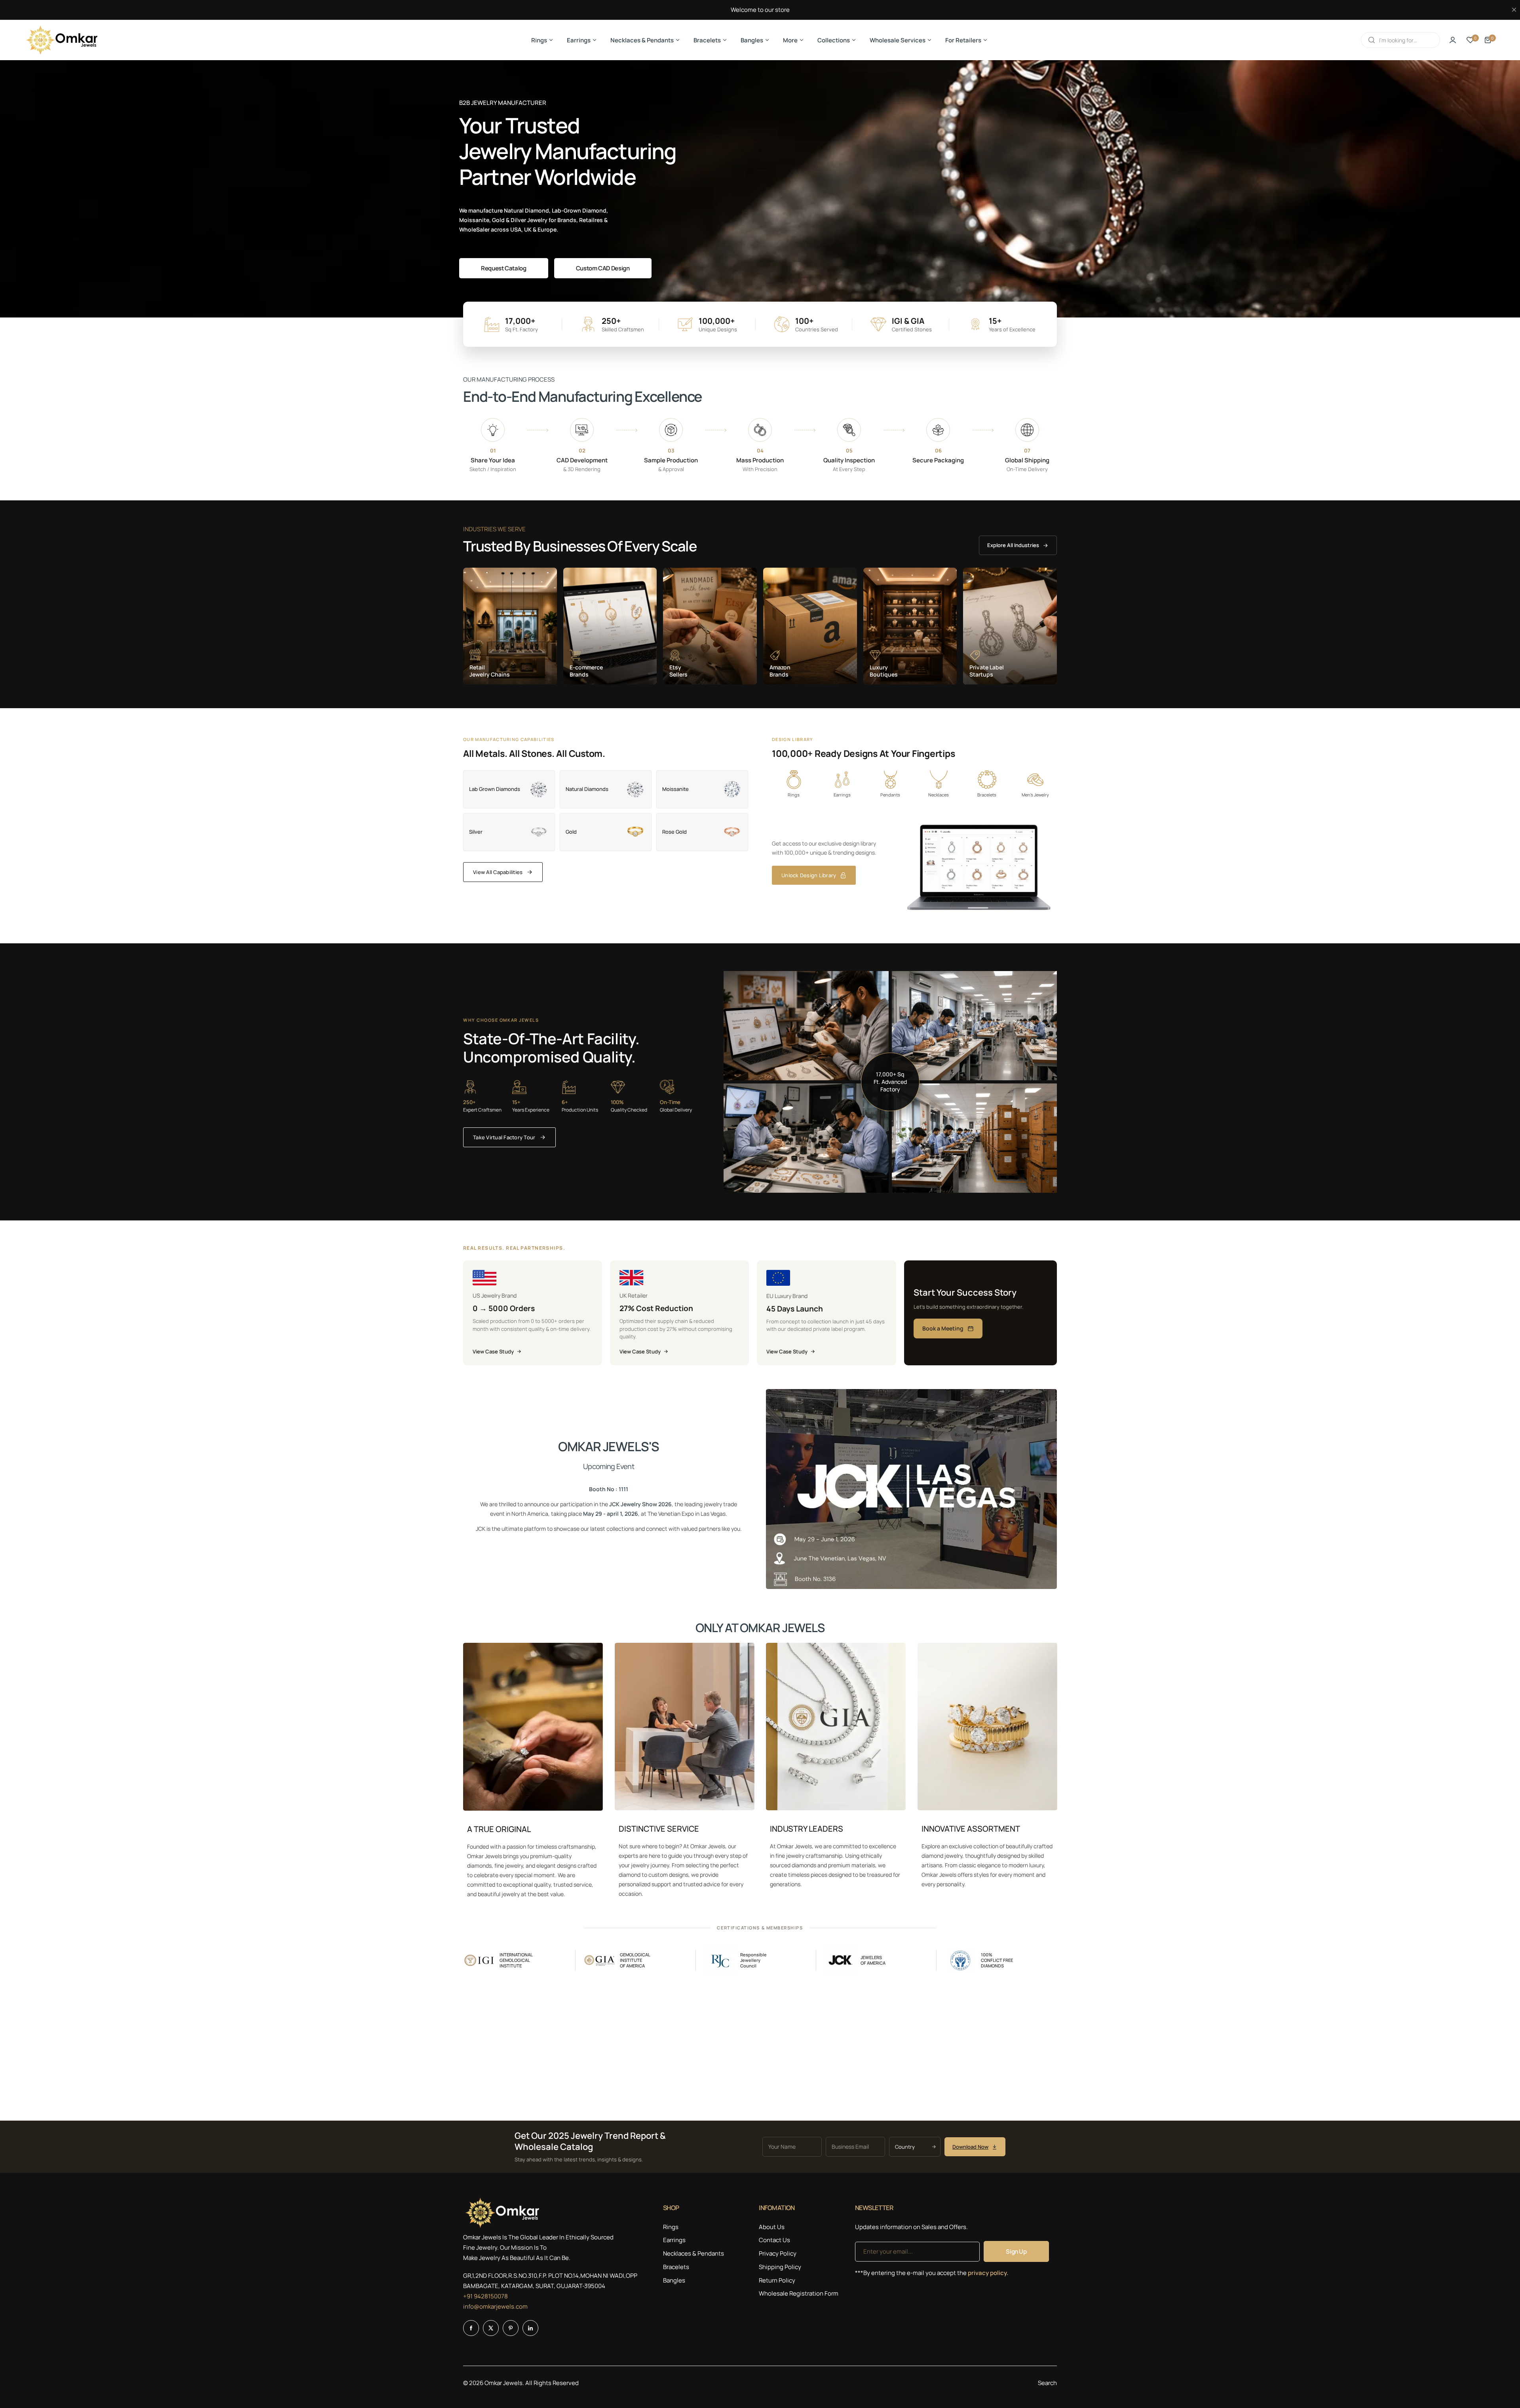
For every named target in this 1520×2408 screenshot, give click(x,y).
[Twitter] (491, 2328)
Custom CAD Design (603, 268)
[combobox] (1400, 40)
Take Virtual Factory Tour (504, 1137)
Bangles (674, 2280)
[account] (1453, 40)
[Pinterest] (511, 2328)
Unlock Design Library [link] (809, 875)
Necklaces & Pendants (693, 2253)
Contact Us (774, 2240)
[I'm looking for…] (1372, 40)
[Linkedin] (530, 2328)
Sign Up (1016, 2251)
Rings (671, 2227)
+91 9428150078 (485, 2296)
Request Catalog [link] (504, 268)
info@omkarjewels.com (495, 2306)
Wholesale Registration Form (799, 2293)
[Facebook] (471, 2328)
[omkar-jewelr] (62, 40)
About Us (772, 2227)
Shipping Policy (780, 2267)
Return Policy (777, 2280)
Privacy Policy (778, 2253)
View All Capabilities (498, 872)
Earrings (674, 2240)
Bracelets (676, 2267)
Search (1047, 2383)
